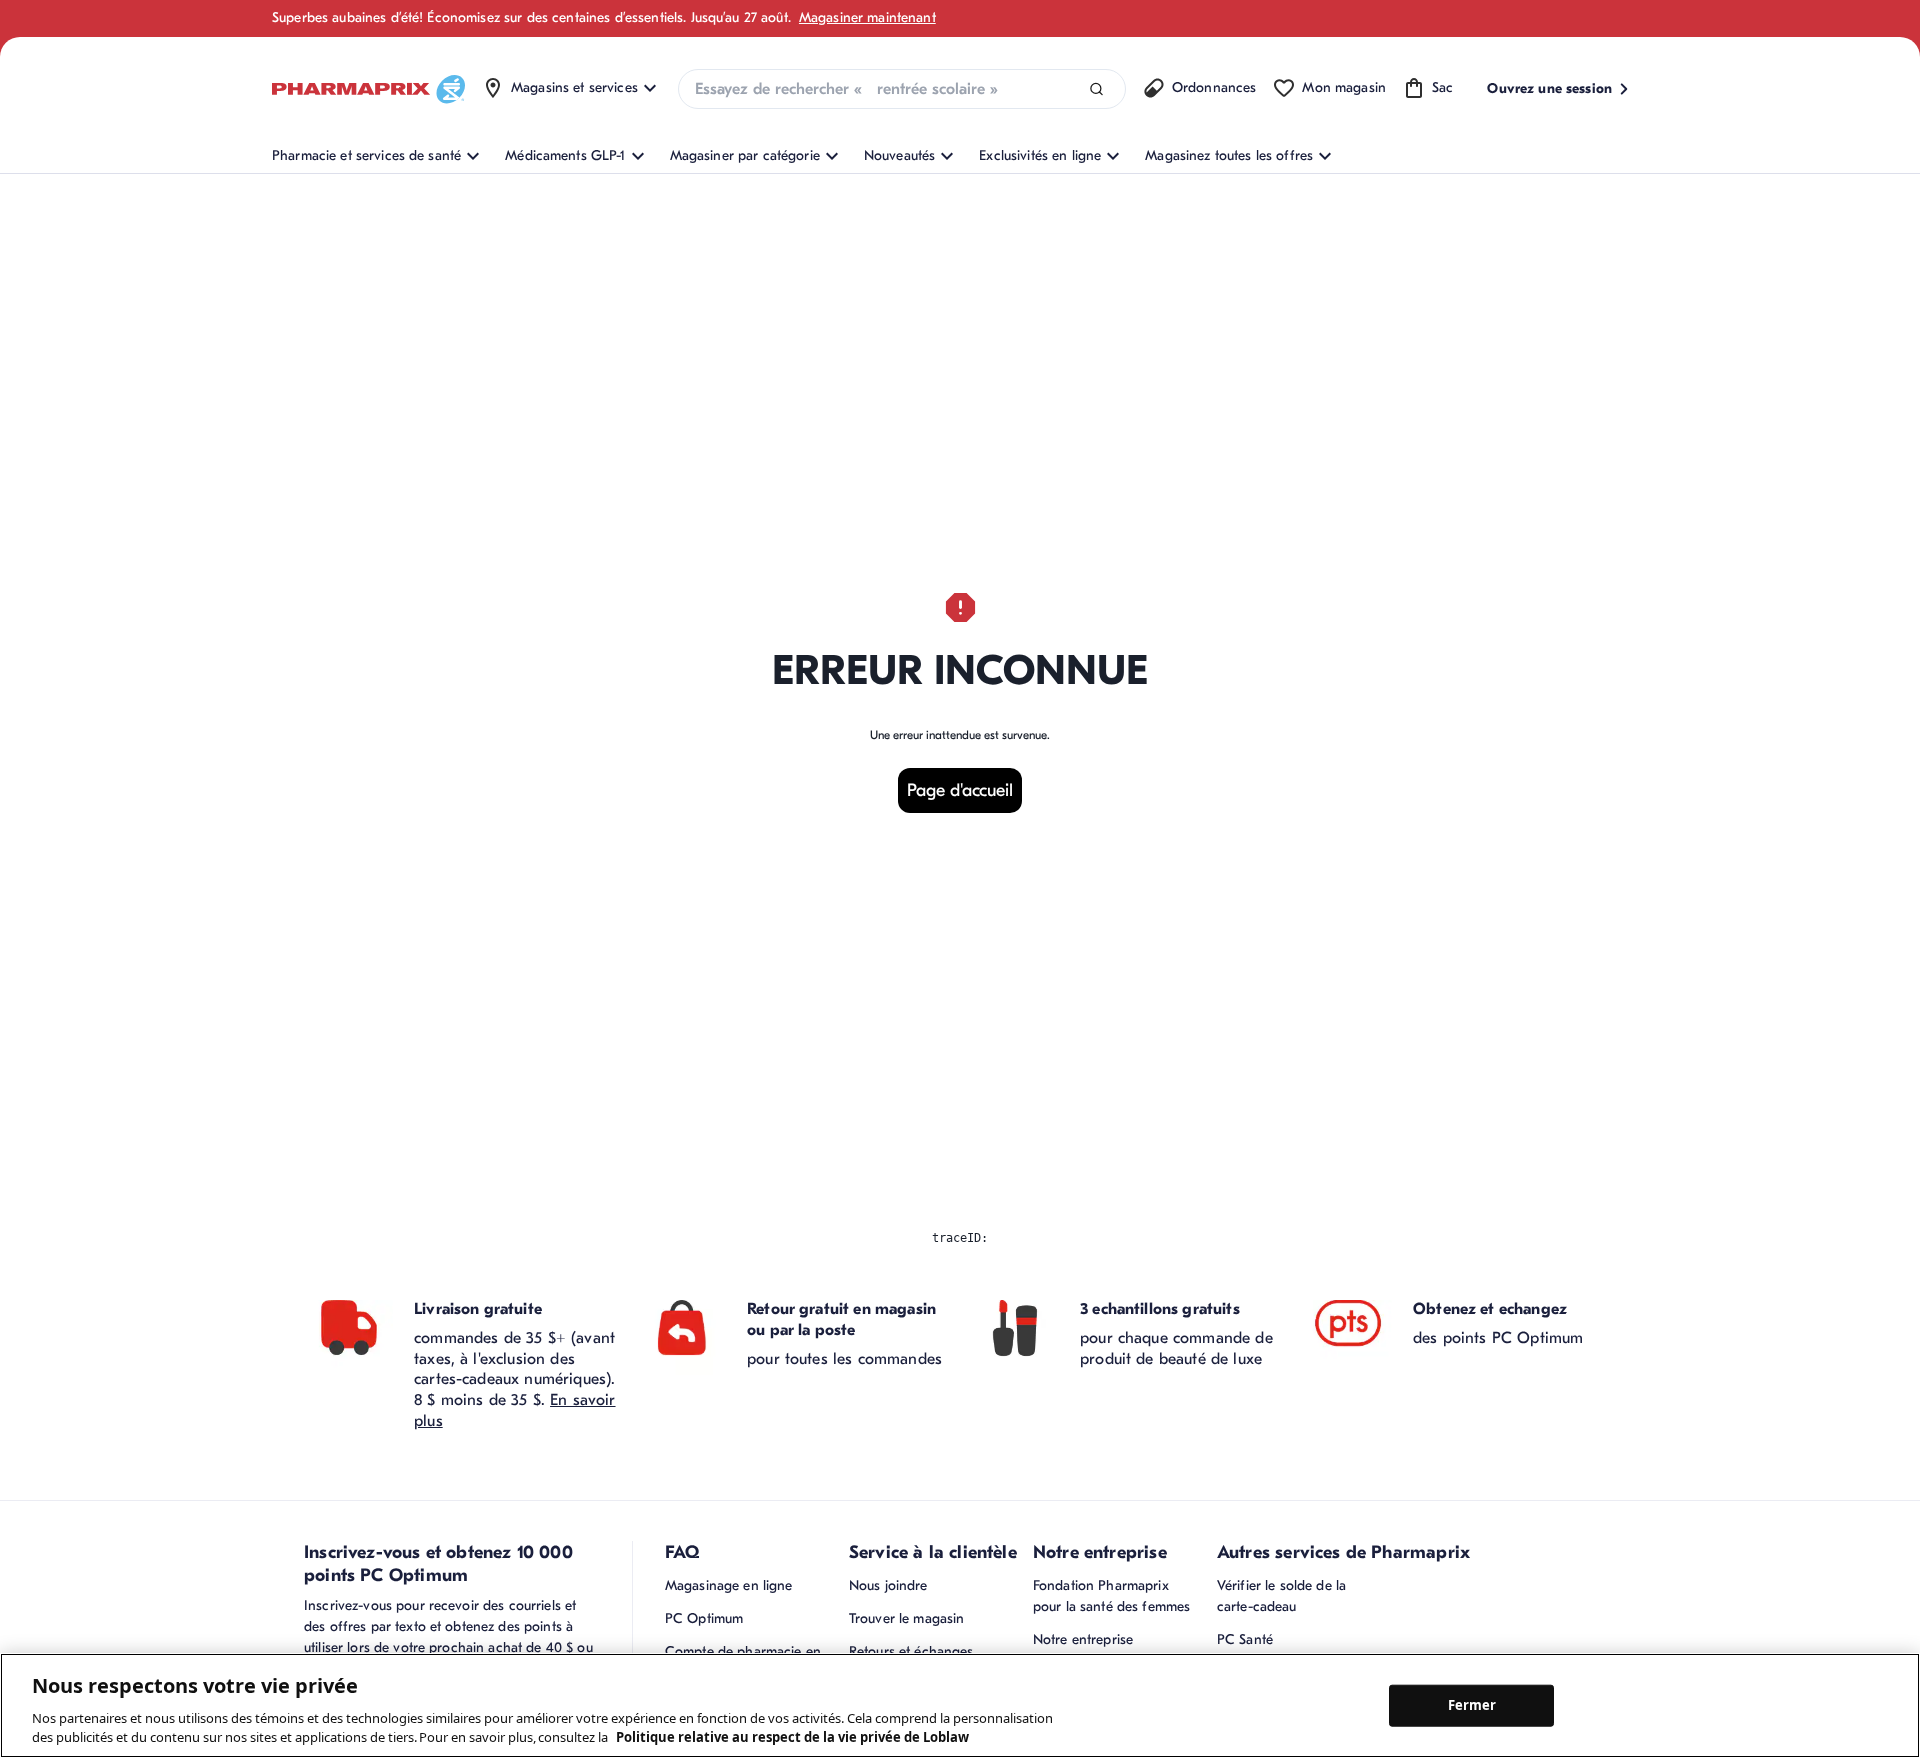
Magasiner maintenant (867, 17)
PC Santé (1245, 1639)
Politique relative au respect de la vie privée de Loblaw (792, 1737)
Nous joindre (888, 1585)
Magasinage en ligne (729, 1585)
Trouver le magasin (907, 1618)
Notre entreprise (1083, 1639)
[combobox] (902, 89)
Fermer (1472, 1705)
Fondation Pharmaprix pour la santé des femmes (1111, 1596)
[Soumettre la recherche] (1096, 89)
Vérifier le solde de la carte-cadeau (1281, 1596)
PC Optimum (704, 1618)
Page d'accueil (960, 790)
